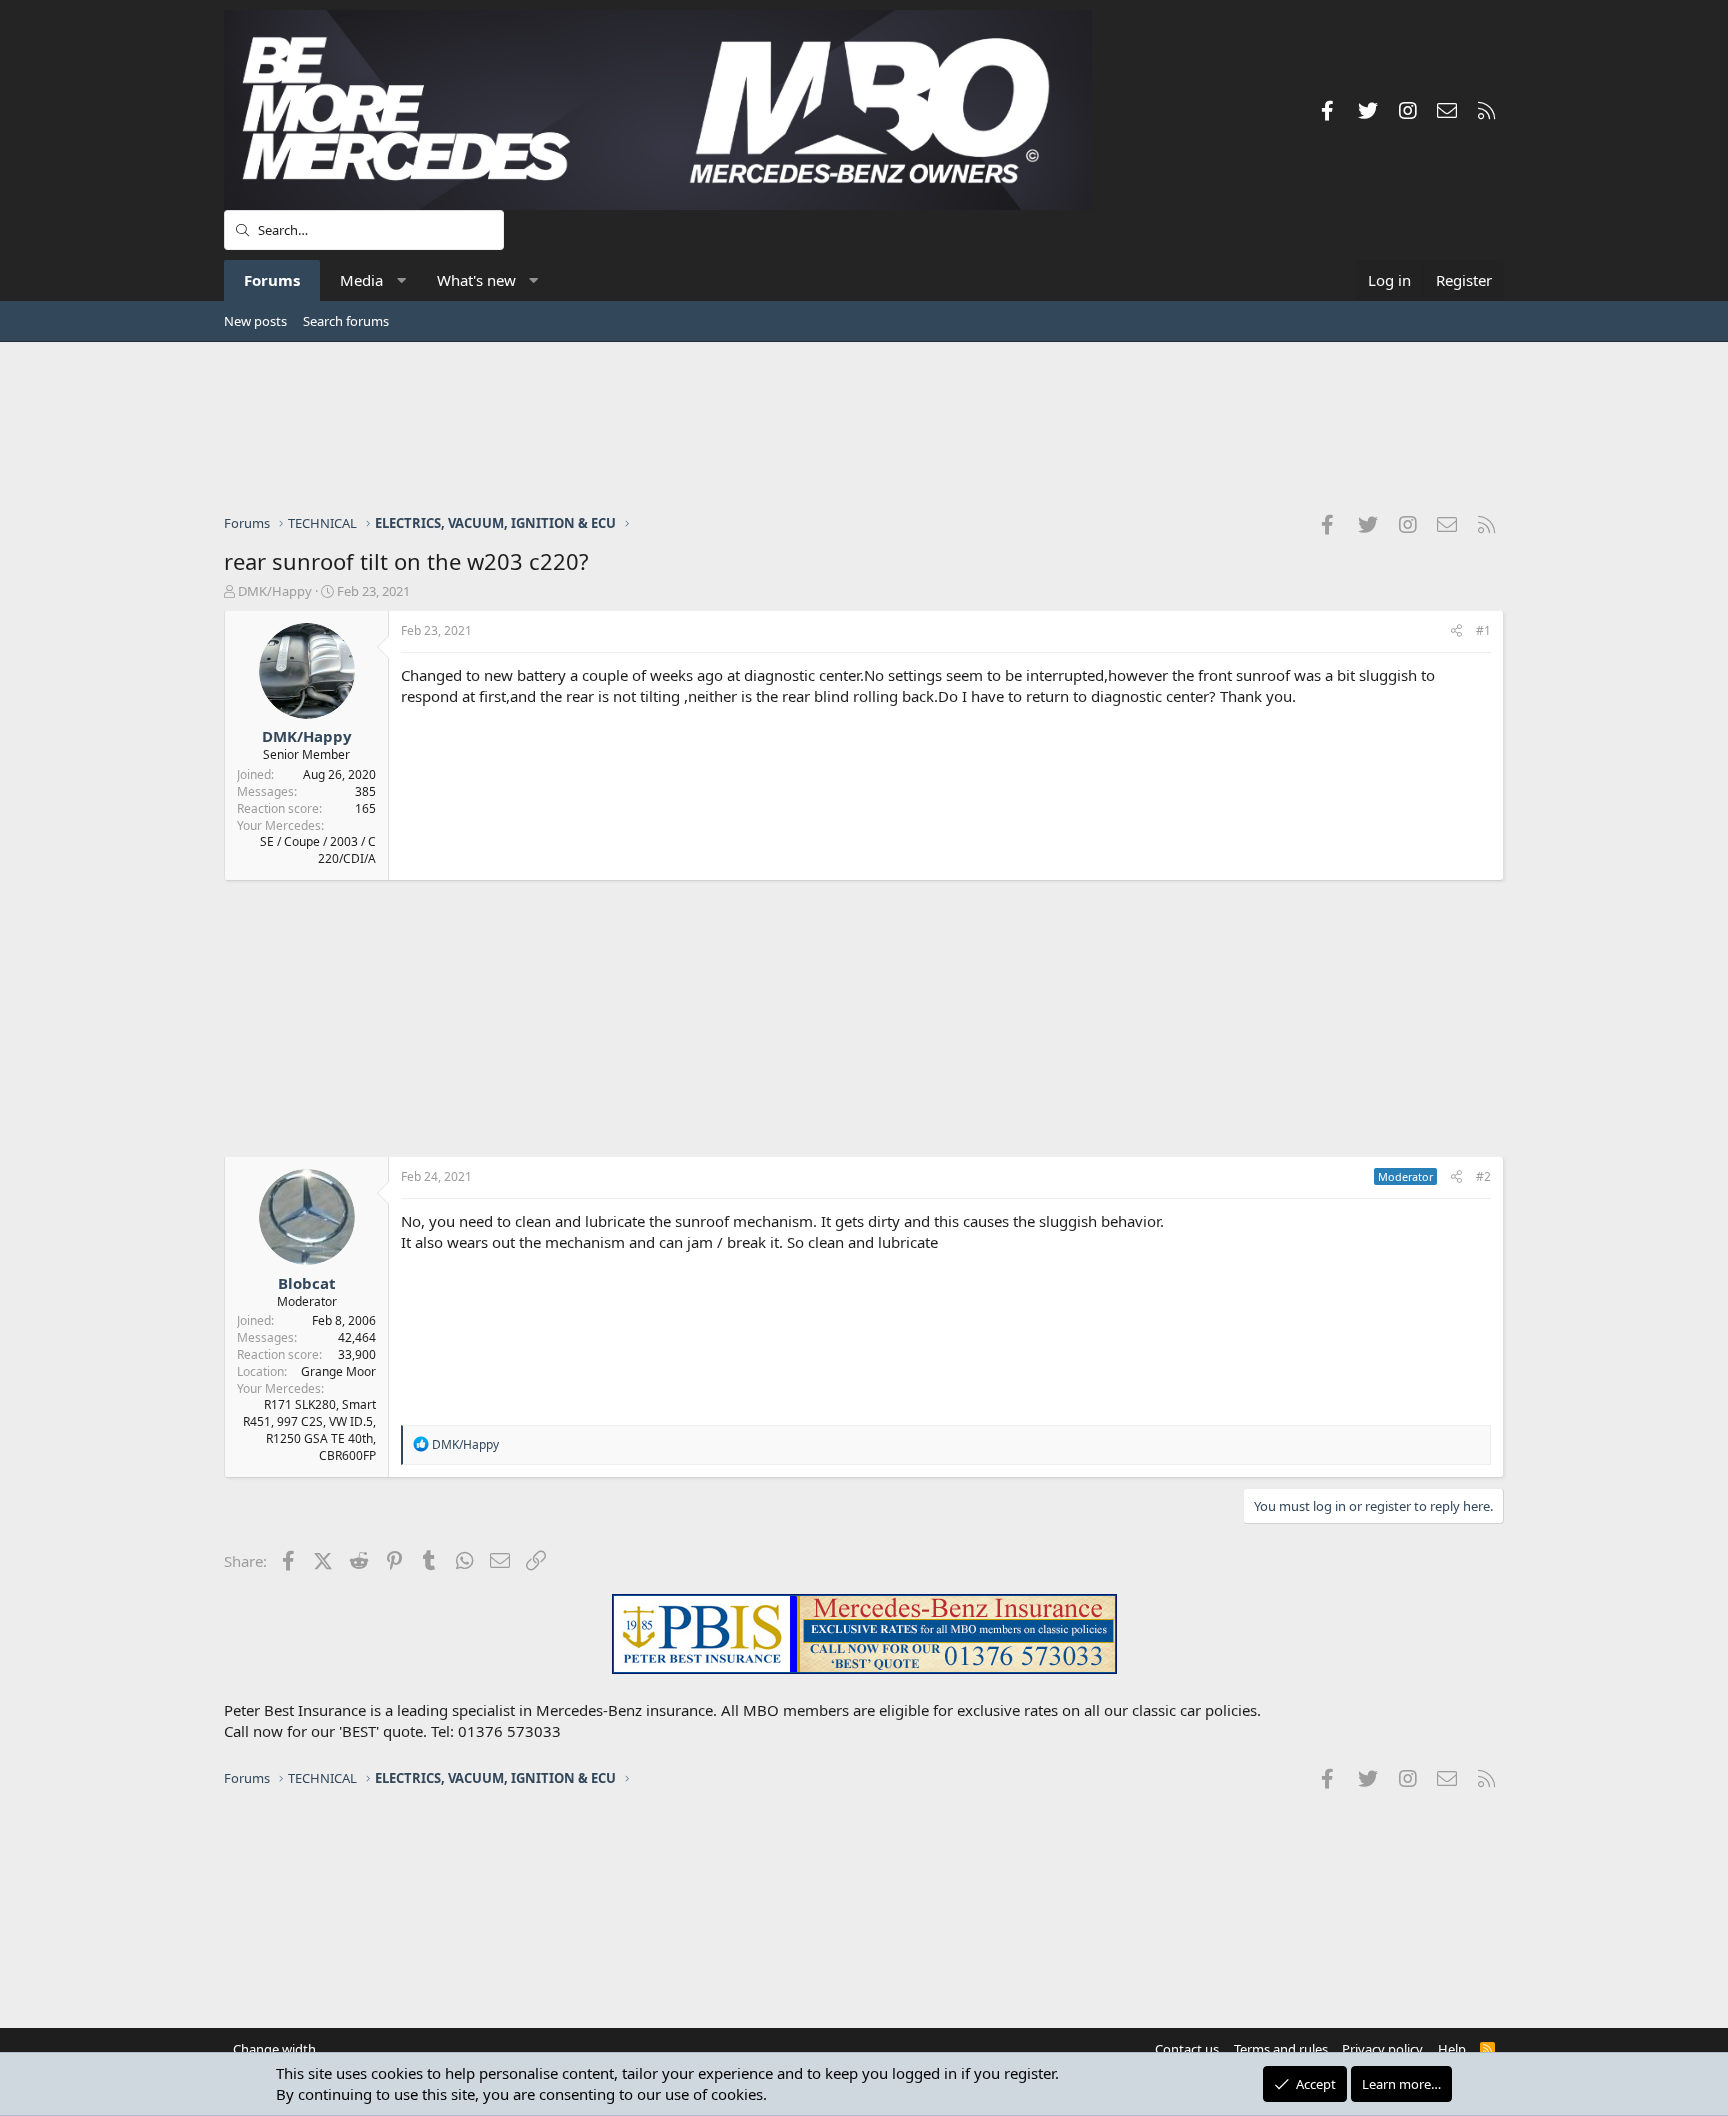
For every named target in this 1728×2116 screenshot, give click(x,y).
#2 (1483, 1176)
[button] (401, 280)
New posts (255, 321)
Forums (272, 280)
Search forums (346, 321)
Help (1452, 2049)
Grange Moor (338, 1371)
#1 (1483, 630)
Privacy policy (1382, 2049)
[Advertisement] (864, 427)
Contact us (1187, 2049)
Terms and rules (1281, 2049)
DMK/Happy (275, 591)
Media (361, 280)
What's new (476, 280)
